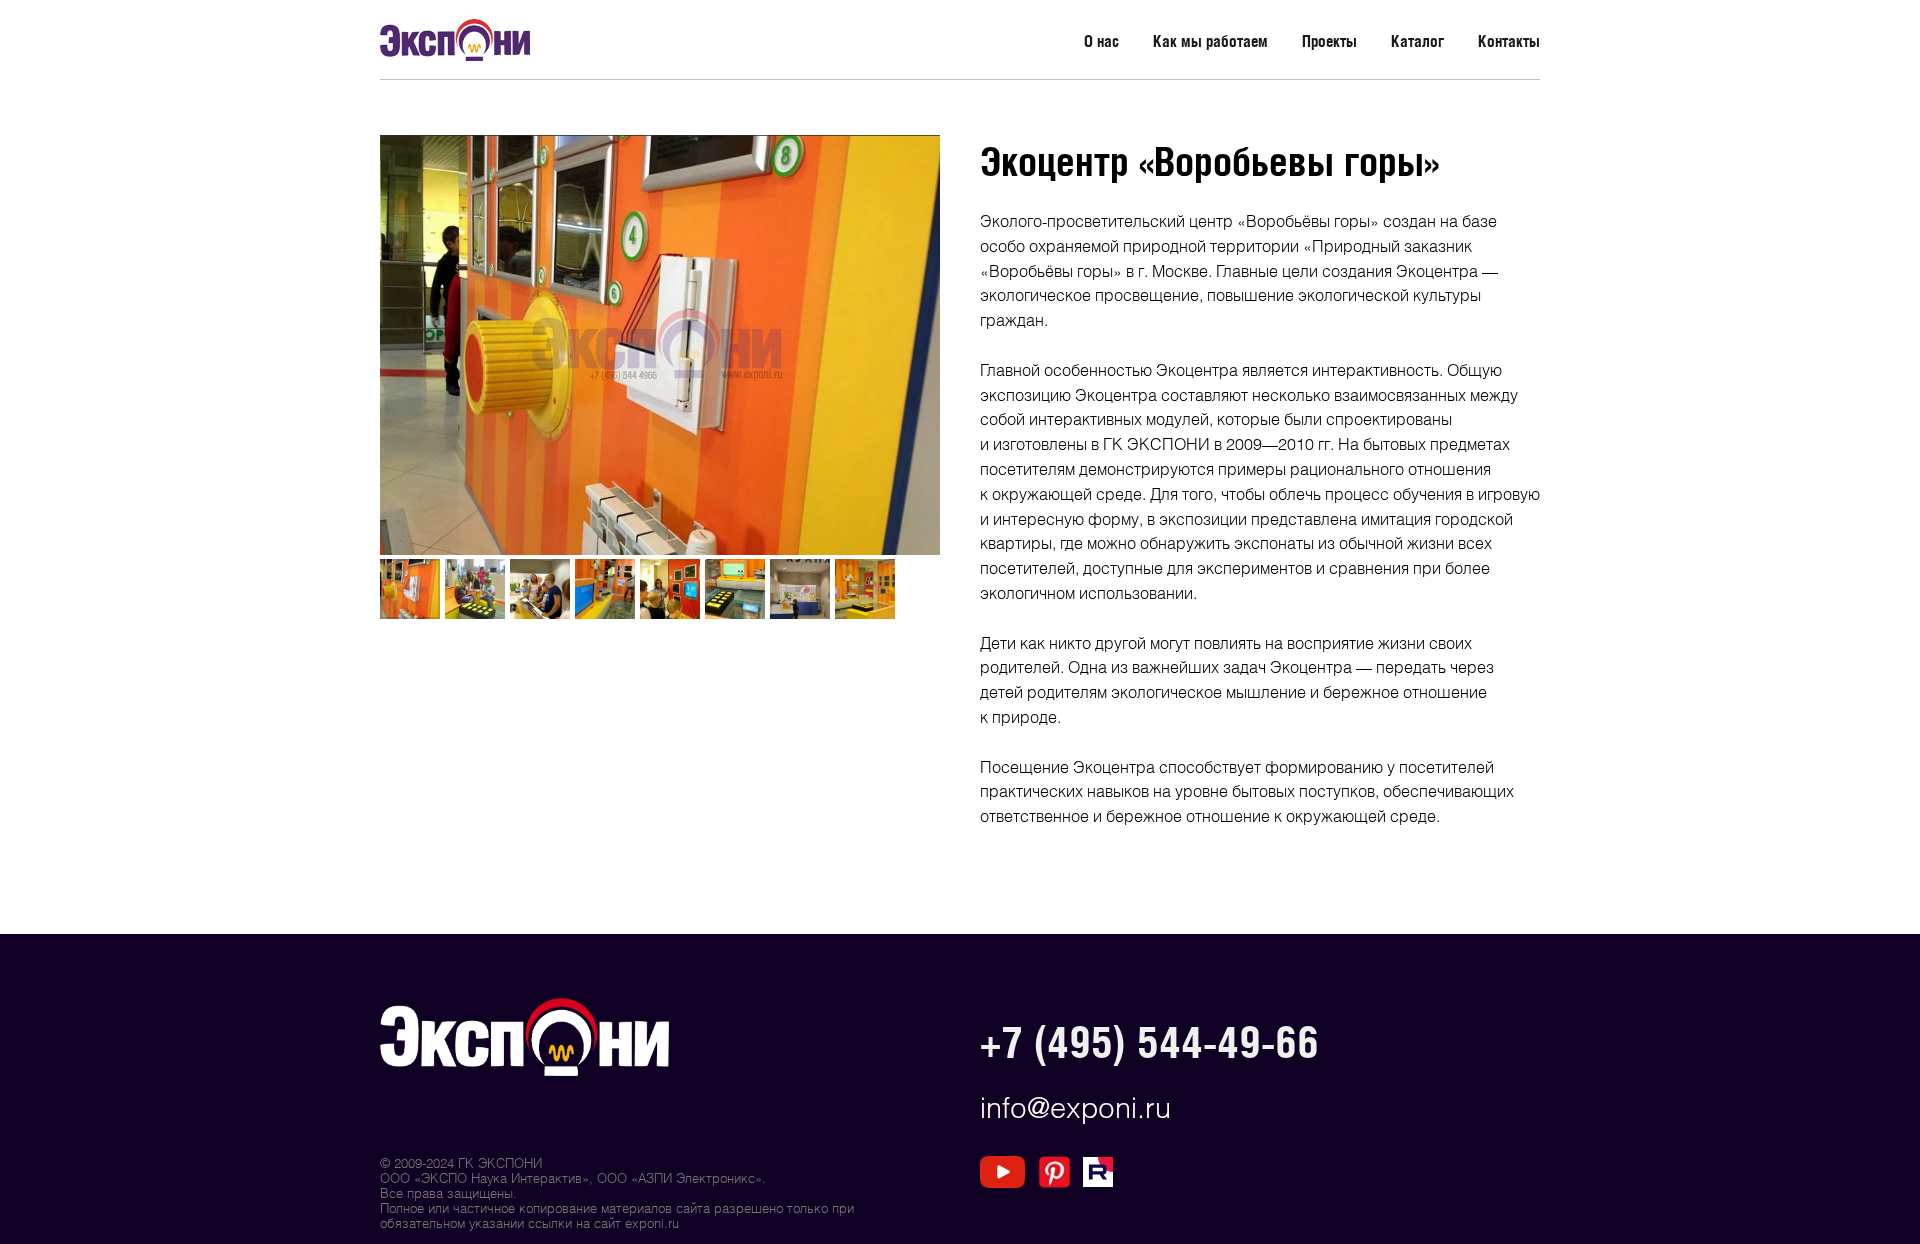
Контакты (1509, 41)
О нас (1101, 41)
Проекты (1329, 41)
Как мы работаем (1210, 41)
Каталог (1417, 41)
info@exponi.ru (1075, 1106)
